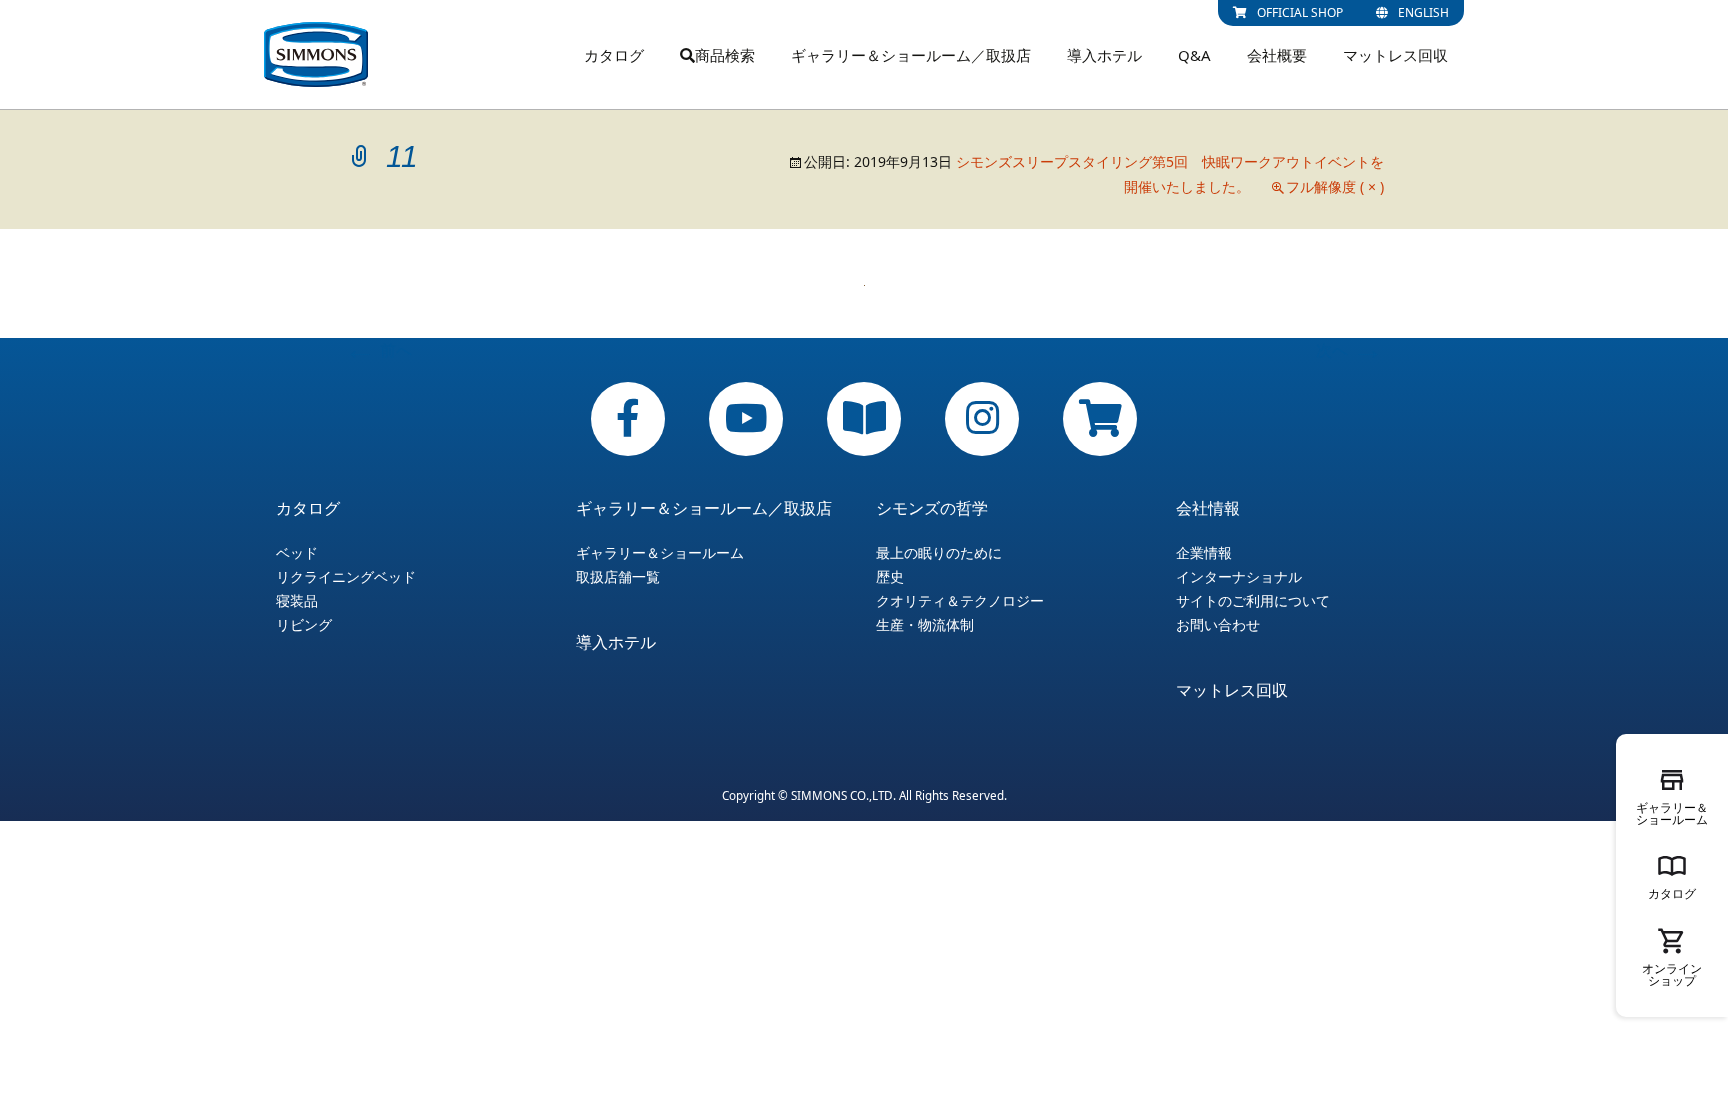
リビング (304, 625)
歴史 (890, 577)
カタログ (614, 55)
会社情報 (1208, 508)
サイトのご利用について (1253, 601)
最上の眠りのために (939, 553)
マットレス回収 (1395, 55)
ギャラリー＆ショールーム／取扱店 (911, 55)
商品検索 (725, 55)
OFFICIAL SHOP (1300, 12)
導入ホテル (1104, 55)
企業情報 (1204, 553)
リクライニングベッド (346, 577)
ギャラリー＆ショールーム (660, 553)
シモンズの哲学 (932, 508)
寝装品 (297, 601)
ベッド (297, 553)
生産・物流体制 (925, 625)
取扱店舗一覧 (618, 577)
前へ (378, 350)
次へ (1350, 350)
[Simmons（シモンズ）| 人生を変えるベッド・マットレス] (316, 54)
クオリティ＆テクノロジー (960, 601)
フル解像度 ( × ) (1335, 186)
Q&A (1194, 55)
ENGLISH (1423, 12)
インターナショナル (1239, 577)
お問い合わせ (1218, 625)
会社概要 (1277, 55)
